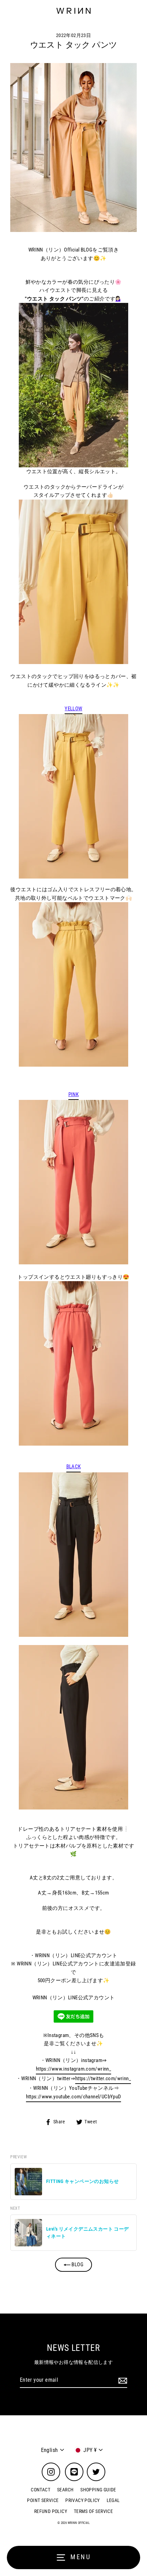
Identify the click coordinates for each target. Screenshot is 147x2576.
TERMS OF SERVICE (93, 2511)
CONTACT (41, 2490)
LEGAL (113, 2500)
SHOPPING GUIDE (98, 2490)
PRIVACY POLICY (82, 2500)
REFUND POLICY (51, 2511)
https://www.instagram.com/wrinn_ (73, 2069)
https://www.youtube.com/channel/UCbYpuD (74, 2097)
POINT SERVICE (43, 2500)
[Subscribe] (122, 2380)
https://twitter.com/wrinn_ (103, 2078)
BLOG (77, 2265)
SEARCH (65, 2490)
